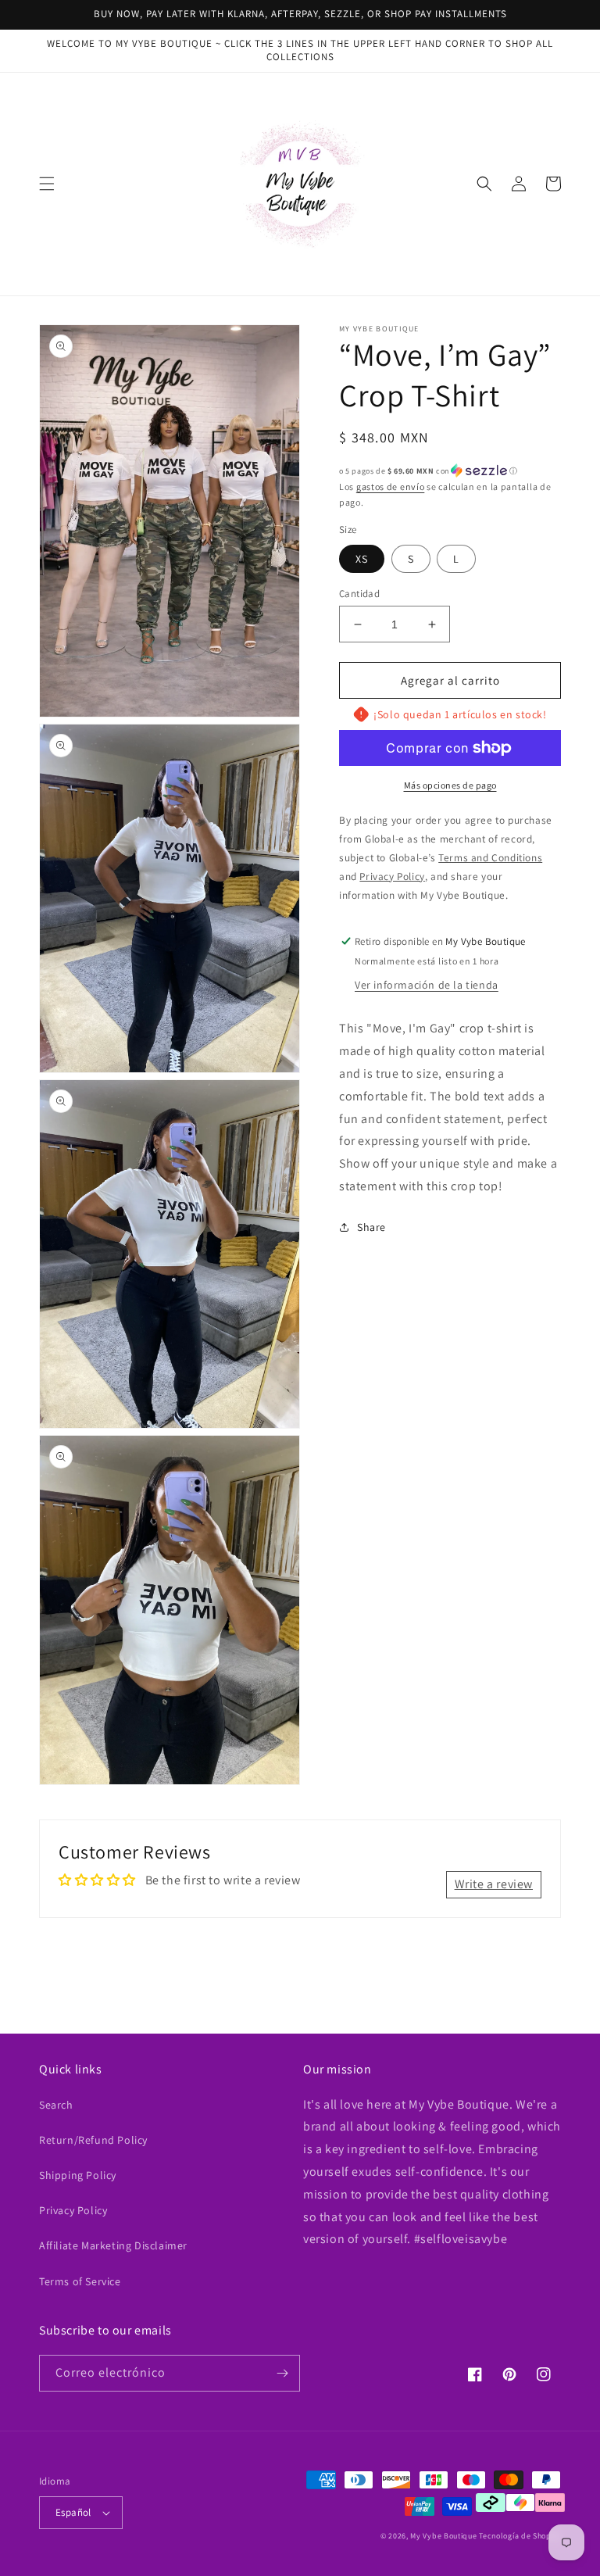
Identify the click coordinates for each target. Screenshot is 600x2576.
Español (73, 2512)
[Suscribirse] (282, 2373)
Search (56, 2105)
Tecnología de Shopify (520, 2536)
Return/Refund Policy (93, 2140)
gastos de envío (391, 487)
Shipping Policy (78, 2175)
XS (362, 559)
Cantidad (359, 594)
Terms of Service (80, 2281)
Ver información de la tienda (427, 985)
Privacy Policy (73, 2210)
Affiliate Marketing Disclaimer (113, 2245)
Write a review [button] (494, 1884)
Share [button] (371, 1227)
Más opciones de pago (450, 785)
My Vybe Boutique (443, 2536)
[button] (47, 184)
